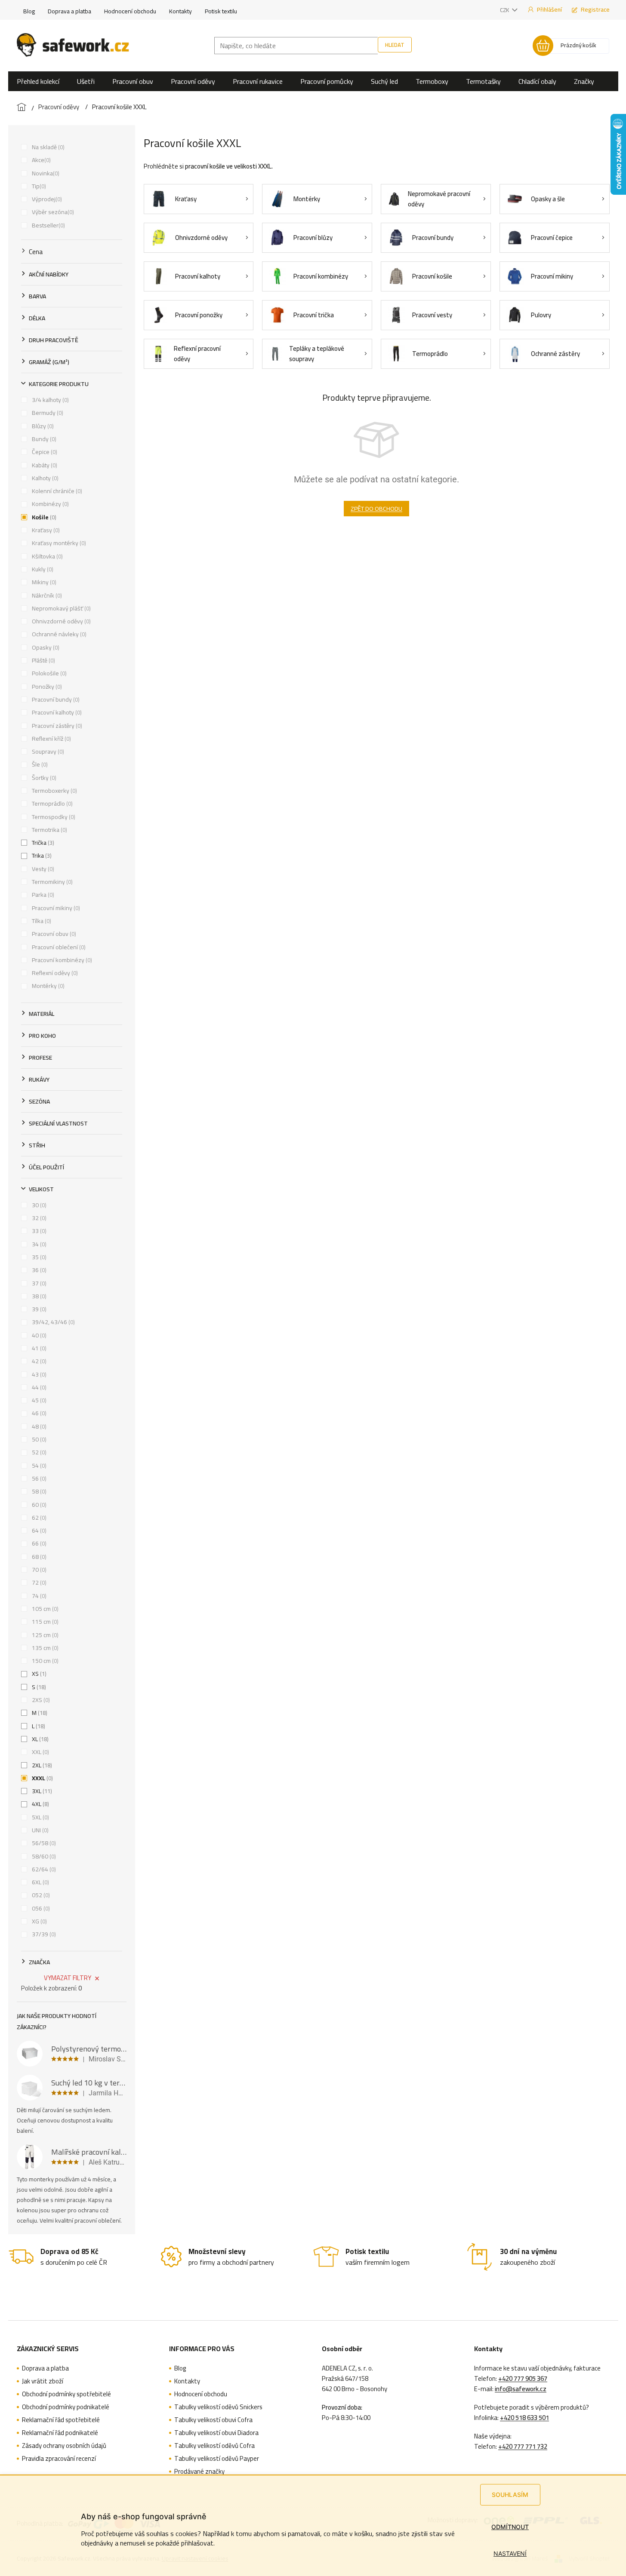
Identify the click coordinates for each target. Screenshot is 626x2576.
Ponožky (46, 687)
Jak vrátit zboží (43, 2381)
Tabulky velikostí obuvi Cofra (213, 2420)
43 (38, 1374)
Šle (39, 764)
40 (38, 1335)
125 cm (44, 1635)
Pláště (43, 660)
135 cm (44, 1648)
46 (38, 1413)
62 (38, 1518)
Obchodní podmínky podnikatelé (66, 2407)
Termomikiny (51, 882)
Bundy (43, 439)
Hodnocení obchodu (130, 11)
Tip (38, 186)
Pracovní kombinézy (61, 960)
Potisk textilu (221, 11)
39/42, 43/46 (52, 1322)
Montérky (47, 986)
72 (38, 1582)
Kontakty (180, 11)
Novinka (45, 173)
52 (38, 1452)
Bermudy (47, 413)
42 (38, 1361)
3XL (41, 1791)
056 (40, 1908)
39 (38, 1309)
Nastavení (510, 2553)
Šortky (43, 778)
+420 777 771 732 (523, 2447)
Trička (42, 843)
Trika (41, 856)
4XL (40, 1804)
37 (38, 1283)
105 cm (44, 1609)
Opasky (45, 647)
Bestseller (48, 225)
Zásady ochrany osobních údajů (64, 2446)
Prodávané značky (199, 2472)
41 (38, 1348)
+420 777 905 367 (523, 2379)
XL (39, 1739)
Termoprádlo (51, 803)
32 (38, 1218)
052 (40, 1895)
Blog (29, 11)
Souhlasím (510, 2495)
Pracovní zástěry (56, 726)
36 (38, 1270)
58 (38, 1491)
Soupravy (47, 751)
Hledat (395, 45)
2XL (41, 1765)
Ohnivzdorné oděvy (60, 621)
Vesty (42, 869)
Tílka (41, 921)
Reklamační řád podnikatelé (60, 2433)
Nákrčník (46, 595)
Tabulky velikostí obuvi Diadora (216, 2433)
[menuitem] (38, 81)
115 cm (44, 1622)
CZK (505, 10)
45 (38, 1400)
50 (38, 1439)
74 (38, 1596)
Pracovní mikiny (55, 908)
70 (38, 1570)
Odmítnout (510, 2527)
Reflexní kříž (51, 739)
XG (39, 1921)
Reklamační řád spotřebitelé (61, 2420)
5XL (40, 1817)
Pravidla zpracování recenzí (59, 2459)
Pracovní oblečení (58, 947)
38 (38, 1296)
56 (38, 1478)
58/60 (43, 1856)
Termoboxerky (54, 791)
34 (38, 1244)
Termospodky (53, 817)
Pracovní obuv (53, 934)
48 (38, 1426)
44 (38, 1387)
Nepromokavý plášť (60, 608)
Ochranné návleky (58, 634)
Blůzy (42, 426)
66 (38, 1543)
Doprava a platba (69, 11)
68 (38, 1557)
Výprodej (46, 199)
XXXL (42, 1778)
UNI (39, 1830)
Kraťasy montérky (58, 543)
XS (38, 1674)
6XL (40, 1882)
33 (38, 1231)
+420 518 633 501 (524, 2418)
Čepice (44, 452)
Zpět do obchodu (376, 509)
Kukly (42, 569)
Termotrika (49, 830)
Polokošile (48, 673)
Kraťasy (45, 530)
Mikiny (43, 582)
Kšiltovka (46, 556)
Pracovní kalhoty (56, 712)
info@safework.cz (521, 2389)
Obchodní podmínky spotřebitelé (66, 2394)
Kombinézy (49, 504)
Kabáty (44, 465)
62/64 (43, 1869)
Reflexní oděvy (54, 973)
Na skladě (47, 147)
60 (38, 1505)
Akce (40, 160)
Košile (43, 517)
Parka (42, 895)
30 (38, 1205)
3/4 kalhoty (49, 400)
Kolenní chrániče (56, 491)
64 (38, 1530)
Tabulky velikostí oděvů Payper (217, 2459)
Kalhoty (44, 478)
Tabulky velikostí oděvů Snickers (218, 2407)
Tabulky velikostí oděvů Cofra (214, 2446)
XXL (40, 1752)
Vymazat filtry (68, 1978)
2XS (40, 1700)
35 (38, 1257)
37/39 (43, 1934)
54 (38, 1466)
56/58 (43, 1843)
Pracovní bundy (55, 699)
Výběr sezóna (52, 212)
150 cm (44, 1661)
